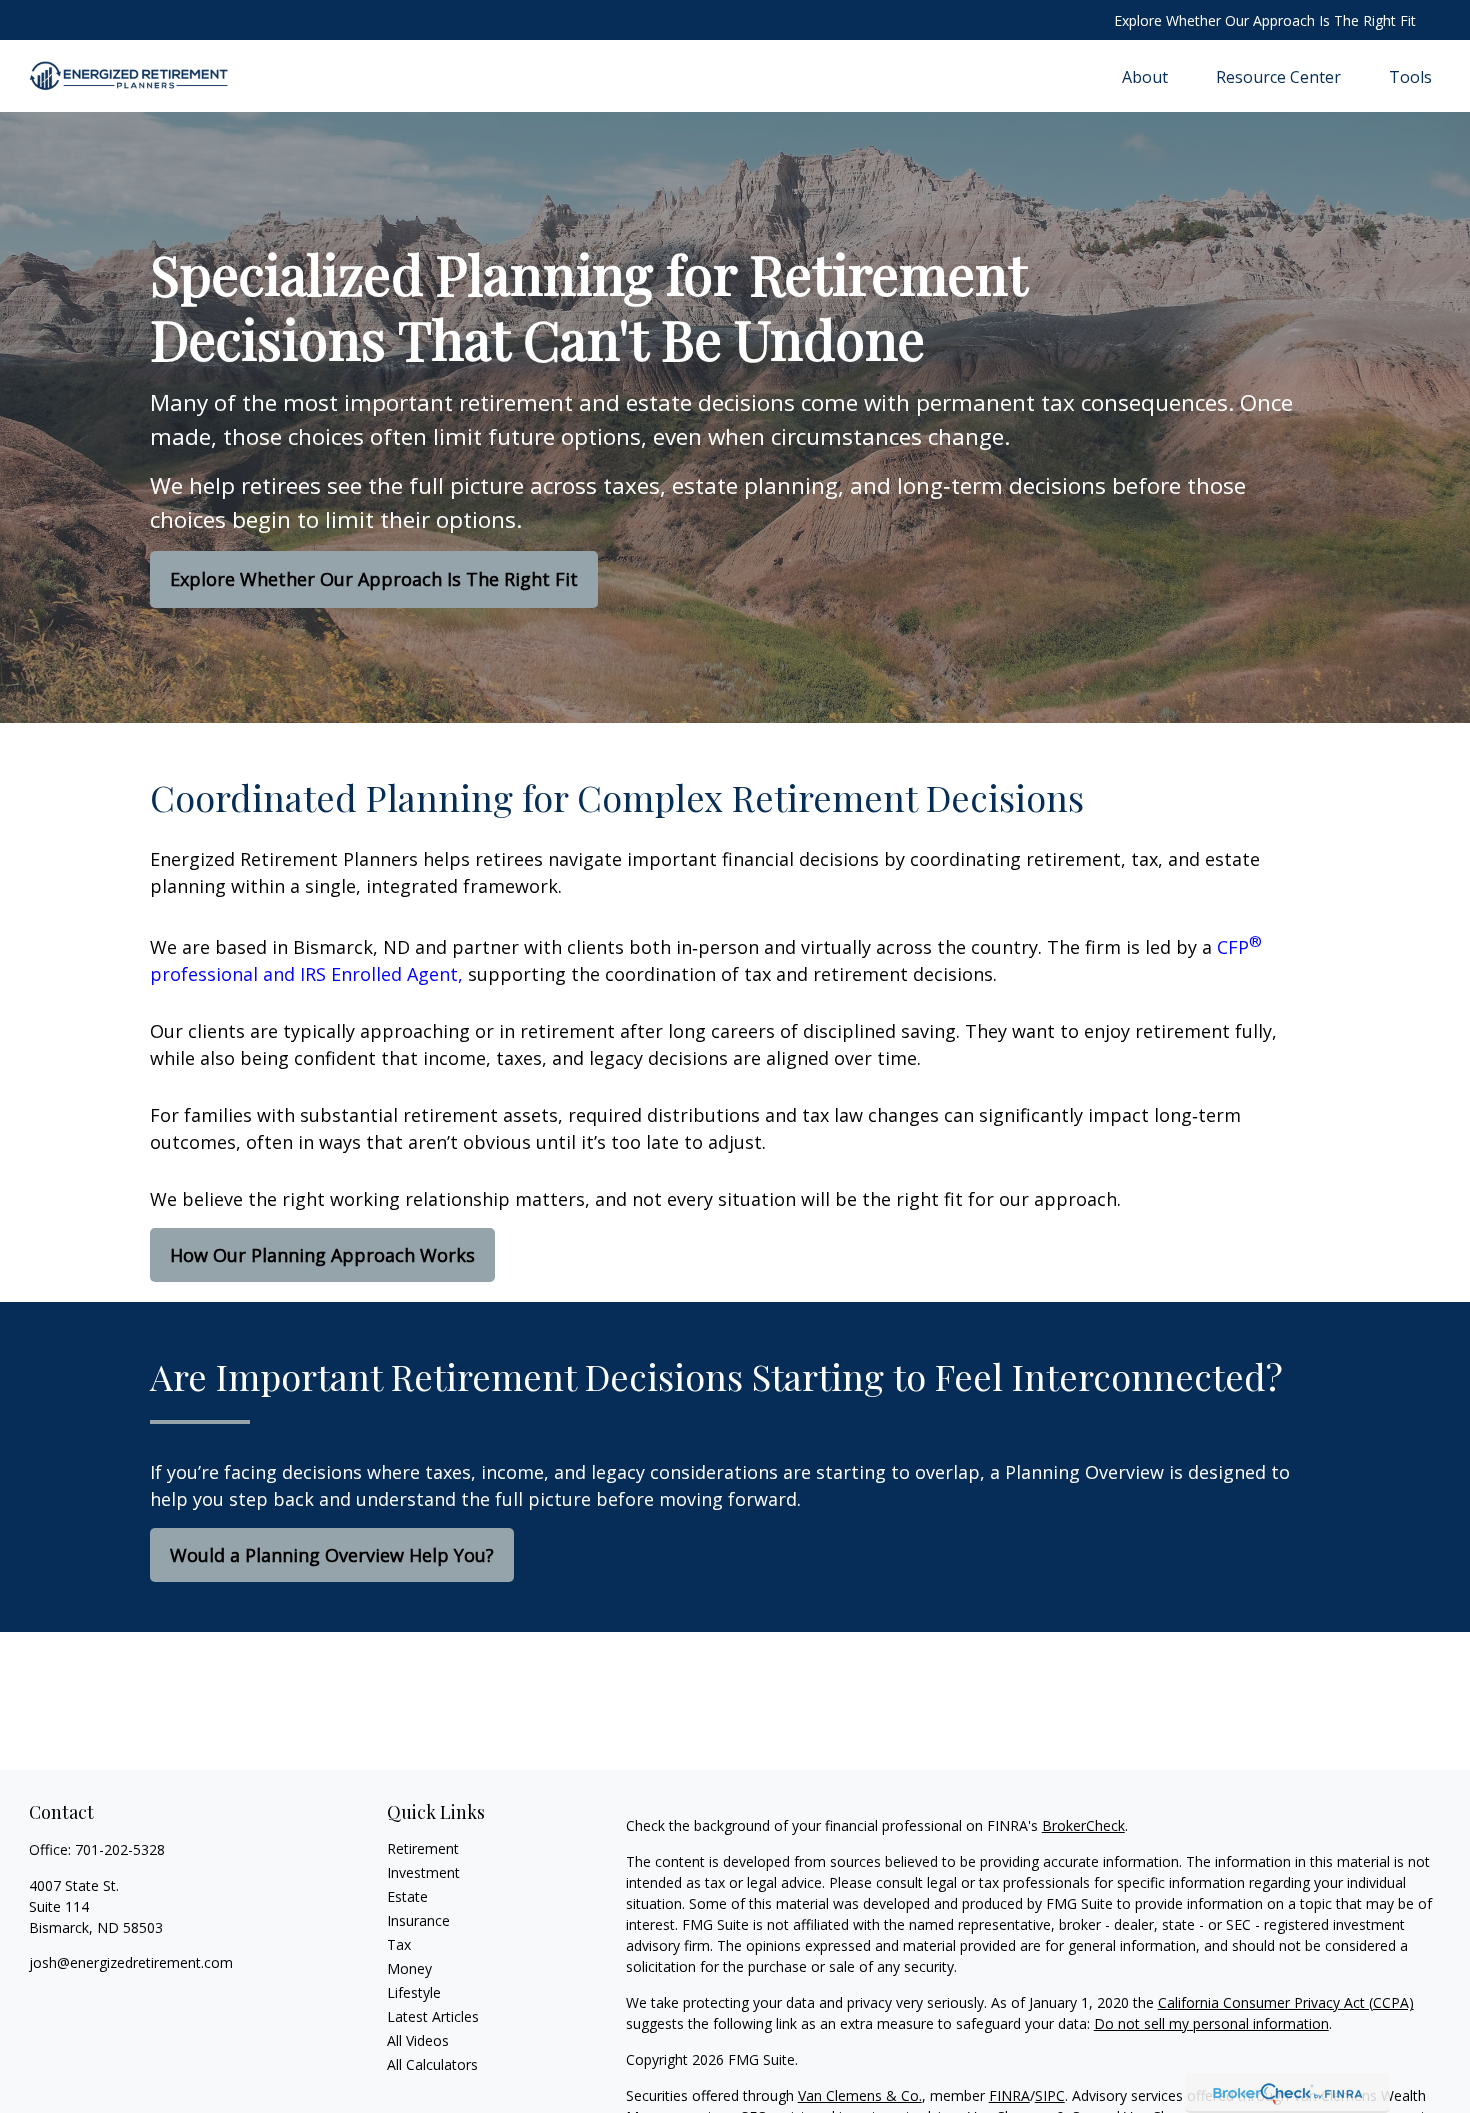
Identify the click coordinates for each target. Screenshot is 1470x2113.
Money (409, 1968)
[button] (1145, 76)
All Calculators (432, 2064)
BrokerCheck (1083, 1825)
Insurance (418, 1920)
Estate (407, 1896)
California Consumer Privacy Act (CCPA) (1286, 2002)
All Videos (418, 2040)
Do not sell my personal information (1211, 2023)
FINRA (1009, 2095)
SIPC (1050, 2095)
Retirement (423, 1848)
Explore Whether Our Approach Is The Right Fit (1265, 20)
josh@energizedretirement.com (131, 1962)
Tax (399, 1944)
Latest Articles (433, 2016)
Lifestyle (414, 1992)
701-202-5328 (120, 1849)
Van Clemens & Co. (860, 2095)
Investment (423, 1872)
